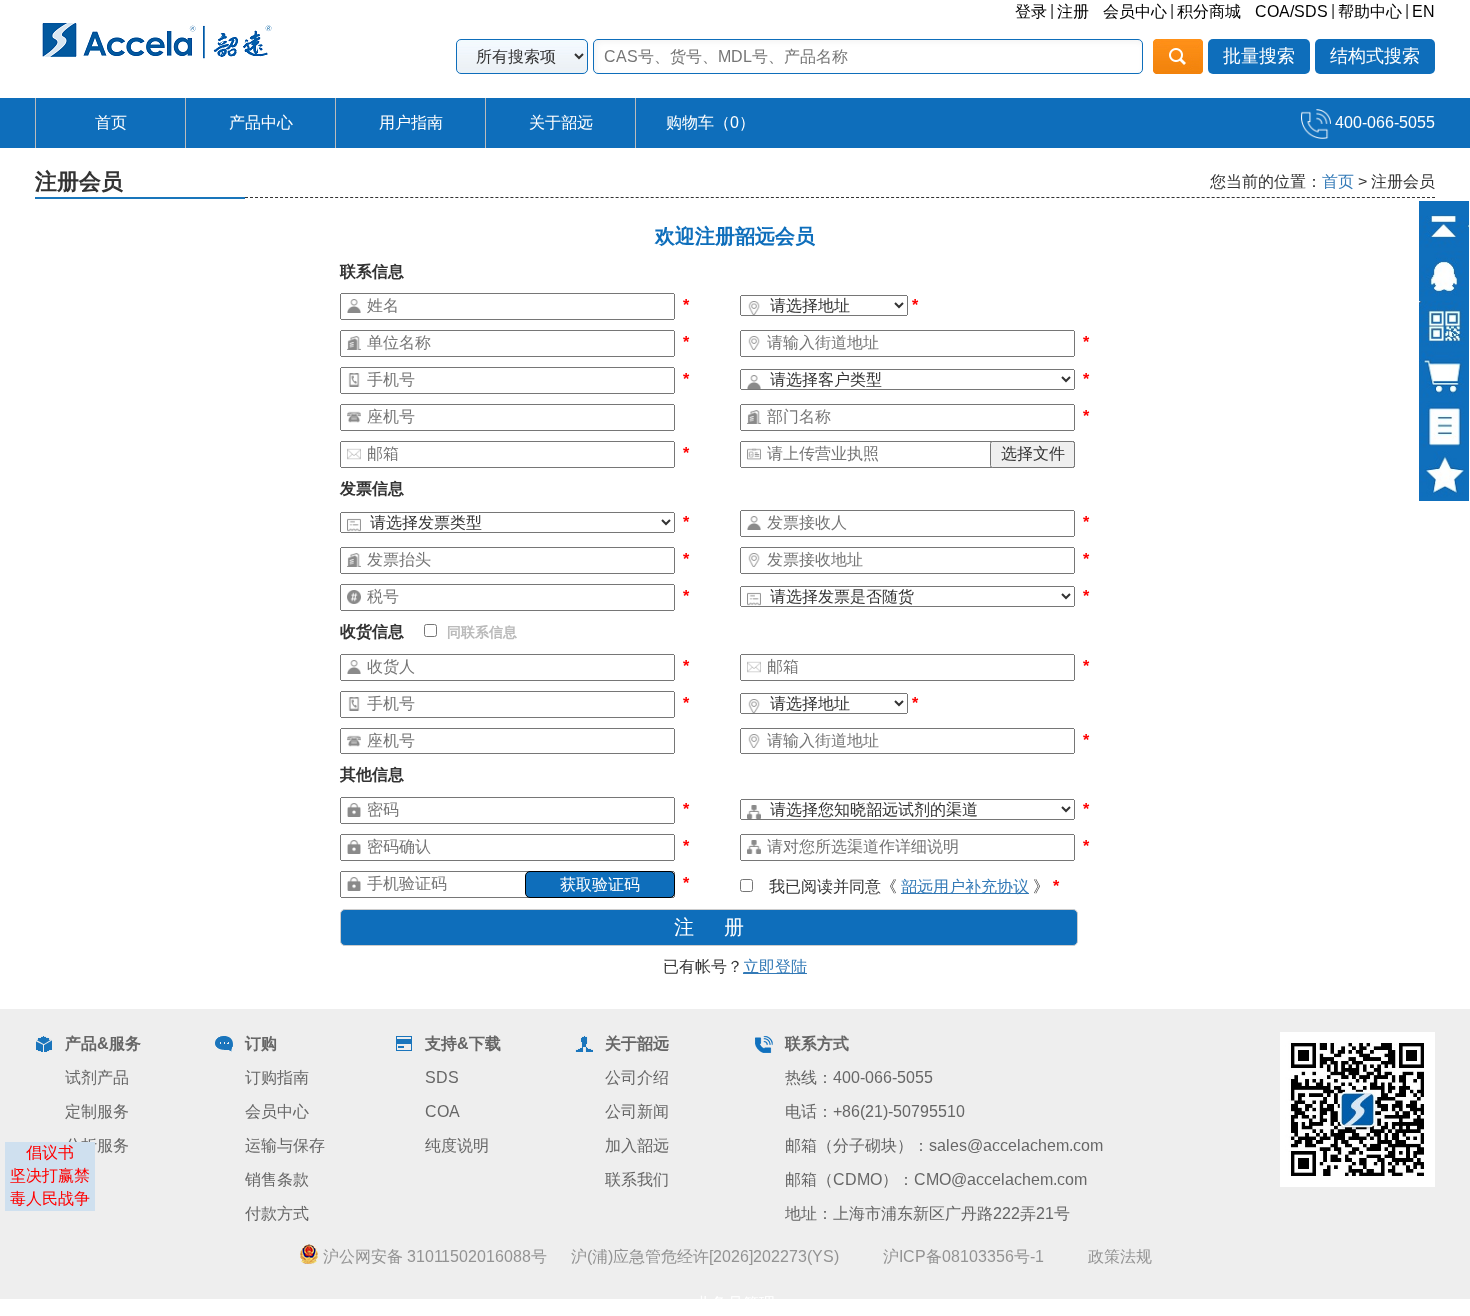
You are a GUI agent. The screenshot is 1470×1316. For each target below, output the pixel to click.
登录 (1031, 11)
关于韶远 (561, 122)
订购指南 (277, 1077)
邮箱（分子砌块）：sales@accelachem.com (944, 1145)
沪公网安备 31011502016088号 (433, 1256)
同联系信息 (482, 632)
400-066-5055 (1383, 122)
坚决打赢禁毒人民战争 (50, 1187)
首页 (111, 122)
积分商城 (1209, 11)
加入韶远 (637, 1145)
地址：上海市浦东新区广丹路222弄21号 (927, 1213)
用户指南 (411, 122)
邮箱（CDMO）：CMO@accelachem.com (936, 1179)
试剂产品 (97, 1077)
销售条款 (277, 1179)
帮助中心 (1370, 11)
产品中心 (261, 122)
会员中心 (1135, 11)
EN (1423, 11)
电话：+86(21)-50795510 (875, 1111)
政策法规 (1120, 1256)
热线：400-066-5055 (859, 1077)
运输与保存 (285, 1145)
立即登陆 (775, 966)
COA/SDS (1291, 11)
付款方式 (277, 1213)
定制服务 (97, 1111)
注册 (1073, 11)
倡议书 (50, 1152)
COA (442, 1111)
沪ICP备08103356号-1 (963, 1256)
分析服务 (97, 1145)
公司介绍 (637, 1077)
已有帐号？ (735, 966)
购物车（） (710, 122)
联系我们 (637, 1179)
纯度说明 (457, 1145)
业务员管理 (735, 1303)
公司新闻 (637, 1111)
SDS (442, 1077)
